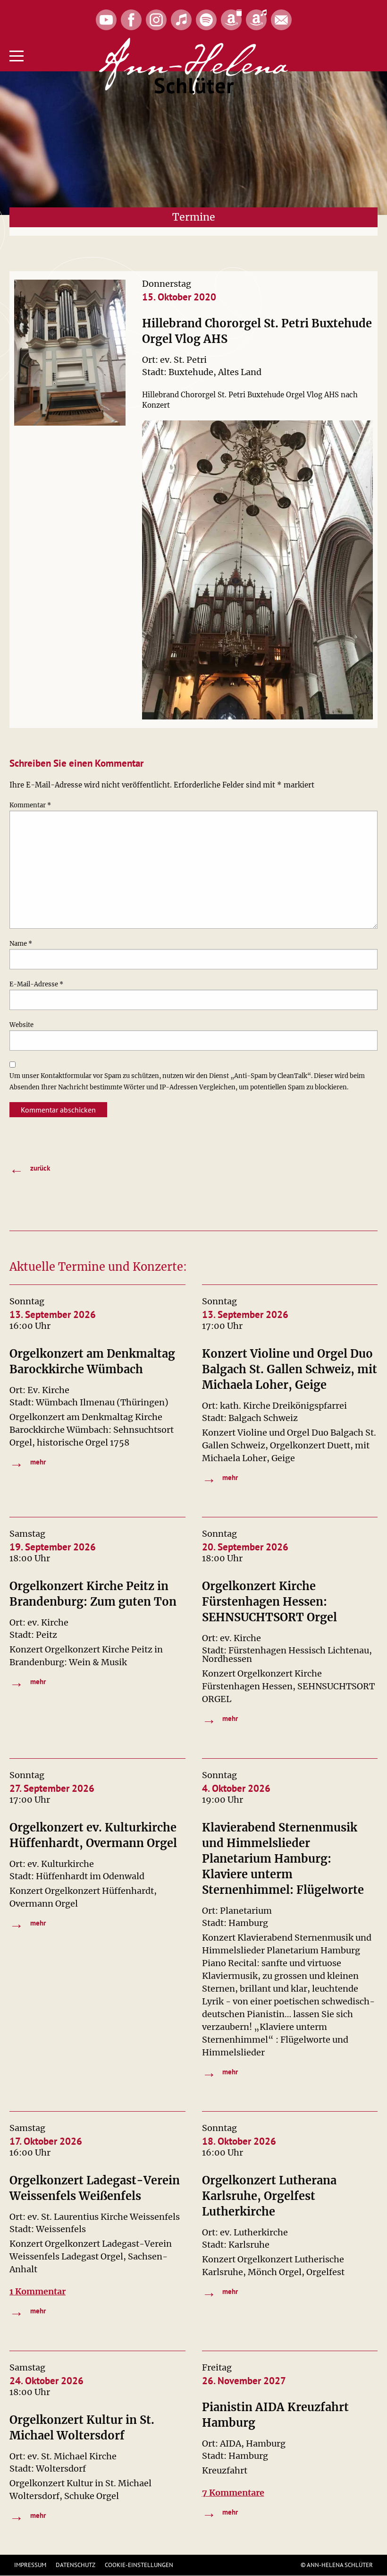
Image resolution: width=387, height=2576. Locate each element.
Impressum (30, 2565)
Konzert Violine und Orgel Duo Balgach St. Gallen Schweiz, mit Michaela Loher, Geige (290, 1369)
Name (21, 944)
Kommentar (30, 805)
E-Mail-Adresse (36, 984)
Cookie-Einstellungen (139, 2565)
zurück (30, 1169)
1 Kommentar (38, 2291)
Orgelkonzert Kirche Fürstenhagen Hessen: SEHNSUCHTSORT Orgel (269, 1602)
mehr (28, 1463)
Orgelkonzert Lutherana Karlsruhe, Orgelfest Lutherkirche (269, 2196)
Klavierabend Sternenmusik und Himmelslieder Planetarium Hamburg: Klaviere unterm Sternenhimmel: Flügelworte (283, 1859)
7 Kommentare (233, 2493)
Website (21, 1025)
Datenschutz (76, 2565)
